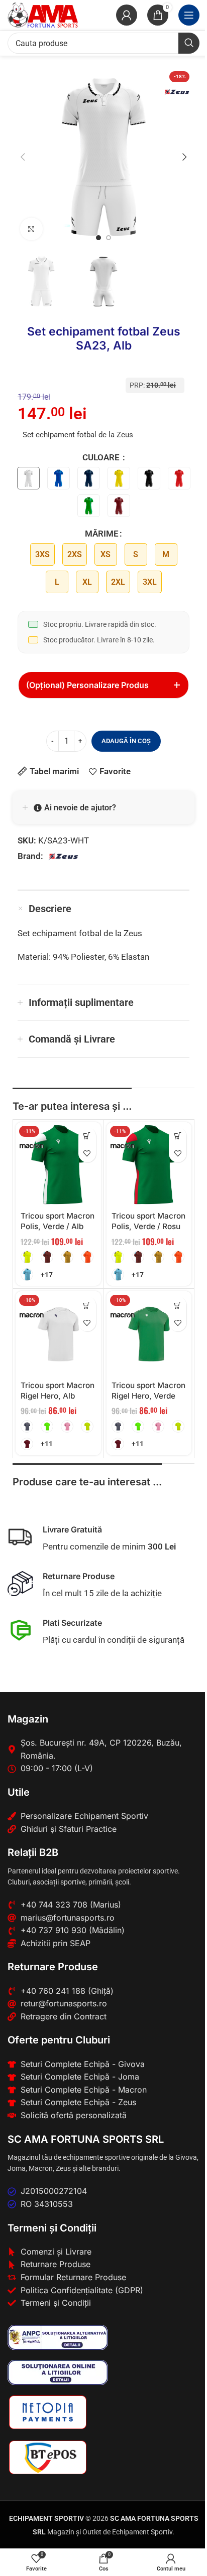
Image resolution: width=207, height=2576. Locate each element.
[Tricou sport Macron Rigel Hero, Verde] (149, 1334)
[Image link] (58, 2336)
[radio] (42, 554)
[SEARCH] (189, 43)
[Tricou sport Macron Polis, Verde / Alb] (58, 1165)
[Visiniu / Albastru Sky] (47, 1257)
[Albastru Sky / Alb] (27, 1274)
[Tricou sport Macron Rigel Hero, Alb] (58, 1334)
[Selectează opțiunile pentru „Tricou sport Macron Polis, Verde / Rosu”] (178, 1136)
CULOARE (102, 457)
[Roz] (67, 1426)
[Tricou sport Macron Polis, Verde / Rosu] (149, 1165)
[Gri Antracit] (27, 1426)
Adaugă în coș (126, 741)
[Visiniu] (27, 1444)
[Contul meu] (127, 15)
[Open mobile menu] (189, 15)
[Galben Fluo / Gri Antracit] (27, 1257)
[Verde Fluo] (47, 1426)
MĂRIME (102, 534)
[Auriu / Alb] (67, 1257)
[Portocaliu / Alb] (87, 1257)
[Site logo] (43, 14)
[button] (23, 157)
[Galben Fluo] (87, 1426)
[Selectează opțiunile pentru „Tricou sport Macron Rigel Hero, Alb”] (87, 1305)
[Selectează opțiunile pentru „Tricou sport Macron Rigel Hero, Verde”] (178, 1305)
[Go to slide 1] (98, 238)
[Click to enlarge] (31, 229)
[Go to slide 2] (109, 238)
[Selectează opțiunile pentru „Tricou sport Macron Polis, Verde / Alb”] (87, 1136)
